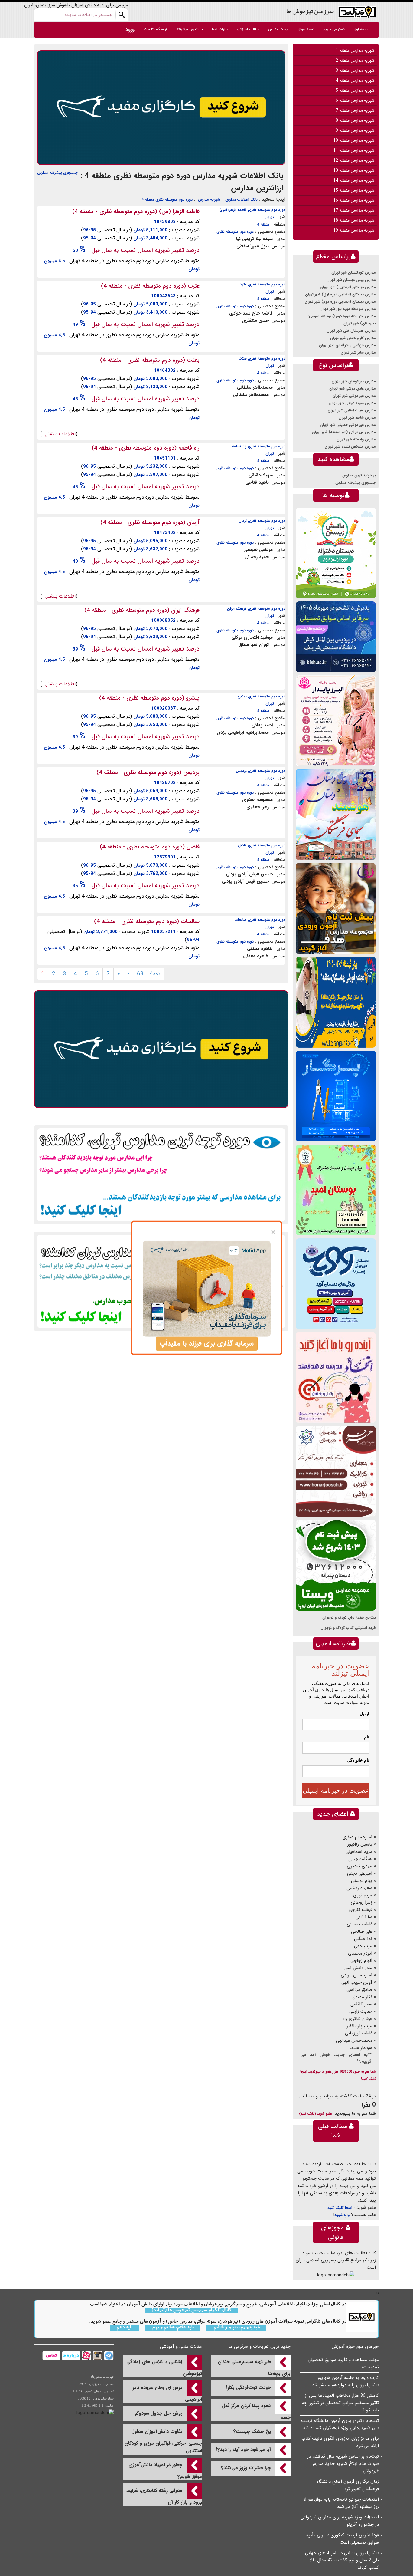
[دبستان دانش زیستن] (336, 553)
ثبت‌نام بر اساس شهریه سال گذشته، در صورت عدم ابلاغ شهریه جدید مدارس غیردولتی (343, 2464)
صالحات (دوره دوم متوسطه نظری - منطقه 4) (147, 921)
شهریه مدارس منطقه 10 (354, 140)
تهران (270, 217)
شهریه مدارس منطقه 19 (354, 230)
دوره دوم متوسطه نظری (235, 232)
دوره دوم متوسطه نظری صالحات (260, 920)
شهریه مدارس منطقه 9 (355, 130)
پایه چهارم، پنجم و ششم (236, 2328)
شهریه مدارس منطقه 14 (354, 180)
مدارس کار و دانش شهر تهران (353, 338)
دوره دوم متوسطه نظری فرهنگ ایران (256, 609)
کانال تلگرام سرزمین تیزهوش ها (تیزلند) (192, 2310)
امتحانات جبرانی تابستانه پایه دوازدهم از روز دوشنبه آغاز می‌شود (341, 2503)
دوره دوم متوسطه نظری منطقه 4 (167, 200)
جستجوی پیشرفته (190, 29)
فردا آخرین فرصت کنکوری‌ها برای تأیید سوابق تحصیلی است (342, 2539)
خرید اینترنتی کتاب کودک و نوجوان (348, 1628)
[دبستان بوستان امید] (336, 1190)
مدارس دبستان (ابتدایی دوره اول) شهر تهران (340, 294)
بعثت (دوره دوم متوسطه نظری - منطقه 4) (150, 360)
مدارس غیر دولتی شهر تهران (354, 396)
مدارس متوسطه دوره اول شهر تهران (348, 309)
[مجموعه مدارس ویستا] (336, 1565)
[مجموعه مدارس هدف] (336, 908)
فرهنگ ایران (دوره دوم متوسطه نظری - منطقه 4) (142, 610)
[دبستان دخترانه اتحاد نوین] (336, 1377)
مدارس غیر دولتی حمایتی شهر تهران (348, 425)
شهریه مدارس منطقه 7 (355, 110)
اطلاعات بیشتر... (59, 434)
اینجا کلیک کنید (340, 2208)
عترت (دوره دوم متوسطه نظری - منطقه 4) (150, 286)
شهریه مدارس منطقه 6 (355, 100)
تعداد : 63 (149, 974)
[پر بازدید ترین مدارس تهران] (161, 1175)
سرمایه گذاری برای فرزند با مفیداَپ (207, 1344)
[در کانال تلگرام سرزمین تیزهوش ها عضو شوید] (108, 2355)
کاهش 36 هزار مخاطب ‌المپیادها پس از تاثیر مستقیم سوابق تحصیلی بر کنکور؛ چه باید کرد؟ (340, 2403)
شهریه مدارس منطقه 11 (354, 150)
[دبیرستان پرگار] (336, 1096)
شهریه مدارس (209, 200)
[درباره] (70, 2355)
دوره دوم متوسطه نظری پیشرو (261, 696)
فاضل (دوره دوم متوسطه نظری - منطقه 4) (150, 847)
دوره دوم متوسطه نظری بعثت (262, 359)
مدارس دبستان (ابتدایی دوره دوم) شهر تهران (340, 302)
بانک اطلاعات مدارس (241, 200)
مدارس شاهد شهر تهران (357, 418)
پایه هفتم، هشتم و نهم (172, 2328)
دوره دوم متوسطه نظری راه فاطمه (259, 446)
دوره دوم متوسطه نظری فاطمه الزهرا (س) (252, 210)
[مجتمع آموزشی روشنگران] (336, 1002)
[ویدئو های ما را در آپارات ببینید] (86, 2355)
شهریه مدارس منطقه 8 (355, 120)
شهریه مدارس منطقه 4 (355, 81)
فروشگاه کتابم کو (156, 29)
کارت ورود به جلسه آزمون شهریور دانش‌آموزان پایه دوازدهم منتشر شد (345, 2381)
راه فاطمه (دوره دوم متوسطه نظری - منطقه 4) (146, 448)
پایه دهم (125, 2328)
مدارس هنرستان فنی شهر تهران (351, 331)
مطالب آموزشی (248, 29)
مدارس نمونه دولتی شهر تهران (352, 403)
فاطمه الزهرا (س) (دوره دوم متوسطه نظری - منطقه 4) (136, 212)
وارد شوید (342, 2215)
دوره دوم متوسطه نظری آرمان (262, 521)
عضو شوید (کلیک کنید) (315, 2114)
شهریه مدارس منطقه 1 (355, 51)
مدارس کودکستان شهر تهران (354, 273)
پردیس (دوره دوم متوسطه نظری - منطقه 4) (148, 772)
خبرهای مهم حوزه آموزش (355, 2347)
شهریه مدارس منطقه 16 (354, 200)
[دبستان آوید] (336, 1284)
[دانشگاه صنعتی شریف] (336, 637)
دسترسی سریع (334, 29)
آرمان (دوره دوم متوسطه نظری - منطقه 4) (150, 522)
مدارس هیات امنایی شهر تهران (352, 410)
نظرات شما (220, 29)
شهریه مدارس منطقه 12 (354, 160)
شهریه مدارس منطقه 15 (354, 190)
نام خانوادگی (358, 1760)
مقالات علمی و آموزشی (181, 2347)
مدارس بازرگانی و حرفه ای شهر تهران (347, 345)
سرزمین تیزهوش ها (310, 11)
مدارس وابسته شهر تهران (356, 439)
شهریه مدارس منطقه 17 (354, 210)
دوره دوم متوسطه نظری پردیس (260, 771)
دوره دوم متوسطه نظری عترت (262, 284)
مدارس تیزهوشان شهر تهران (354, 381)
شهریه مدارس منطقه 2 (355, 61)
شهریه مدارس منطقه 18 (354, 220)
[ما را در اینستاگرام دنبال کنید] (97, 2355)
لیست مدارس (278, 29)
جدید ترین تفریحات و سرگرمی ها (259, 2347)
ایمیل (364, 1714)
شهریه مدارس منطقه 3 (355, 71)
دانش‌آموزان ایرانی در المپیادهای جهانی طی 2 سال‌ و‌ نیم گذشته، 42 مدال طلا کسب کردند (342, 2560)
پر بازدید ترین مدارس (359, 475)
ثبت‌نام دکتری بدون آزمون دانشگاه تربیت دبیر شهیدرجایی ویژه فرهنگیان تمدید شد (340, 2424)
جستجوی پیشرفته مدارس (57, 173)
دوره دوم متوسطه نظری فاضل (262, 845)
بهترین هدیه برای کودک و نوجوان (349, 1617)
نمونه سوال (306, 29)
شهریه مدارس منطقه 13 (354, 170)
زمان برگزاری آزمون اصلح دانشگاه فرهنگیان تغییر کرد (348, 2485)
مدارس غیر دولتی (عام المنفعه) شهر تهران (344, 432)
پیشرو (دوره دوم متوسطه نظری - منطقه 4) (149, 698)
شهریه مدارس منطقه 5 (355, 91)
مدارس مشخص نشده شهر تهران (350, 447)
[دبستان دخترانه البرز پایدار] (336, 721)
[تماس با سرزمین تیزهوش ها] (51, 2355)
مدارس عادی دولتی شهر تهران (353, 389)
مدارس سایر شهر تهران (358, 352)
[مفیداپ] (161, 107)
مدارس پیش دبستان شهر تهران (351, 280)
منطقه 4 (263, 224)
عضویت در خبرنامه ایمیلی (336, 1790)
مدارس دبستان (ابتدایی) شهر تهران (348, 287)
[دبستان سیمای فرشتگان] (336, 814)
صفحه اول (362, 29)
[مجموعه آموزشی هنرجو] (336, 1471)
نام (367, 1737)
